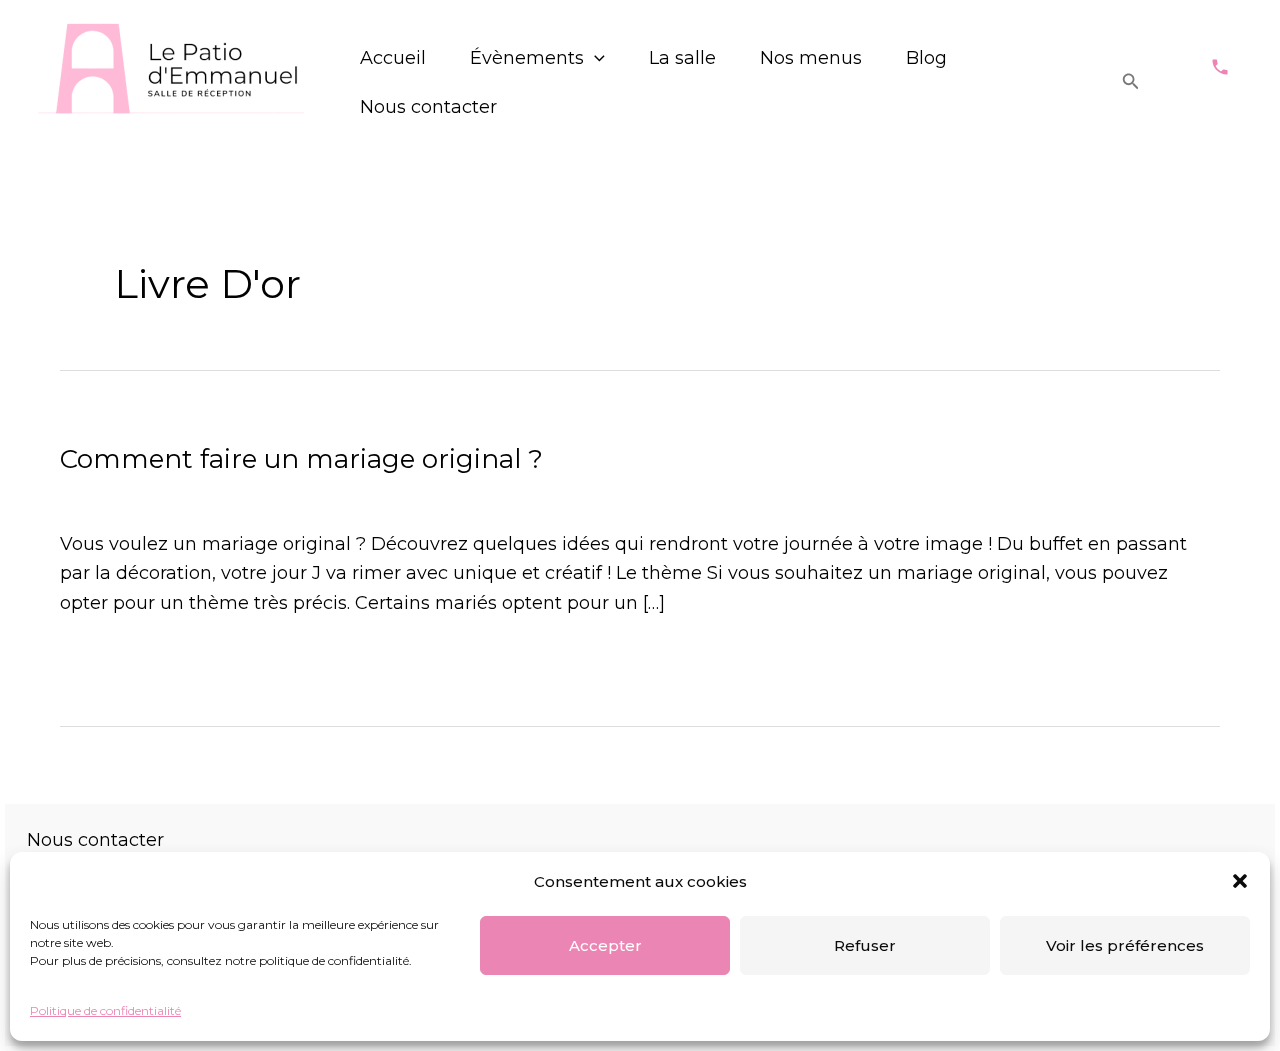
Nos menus (811, 58)
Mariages (101, 495)
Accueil (393, 58)
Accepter (605, 945)
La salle (682, 58)
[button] (1240, 881)
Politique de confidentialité (105, 1010)
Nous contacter (428, 107)
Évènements (527, 58)
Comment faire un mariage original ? (301, 459)
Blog (926, 58)
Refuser (865, 945)
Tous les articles (223, 495)
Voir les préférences (1125, 945)
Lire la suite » (118, 658)
